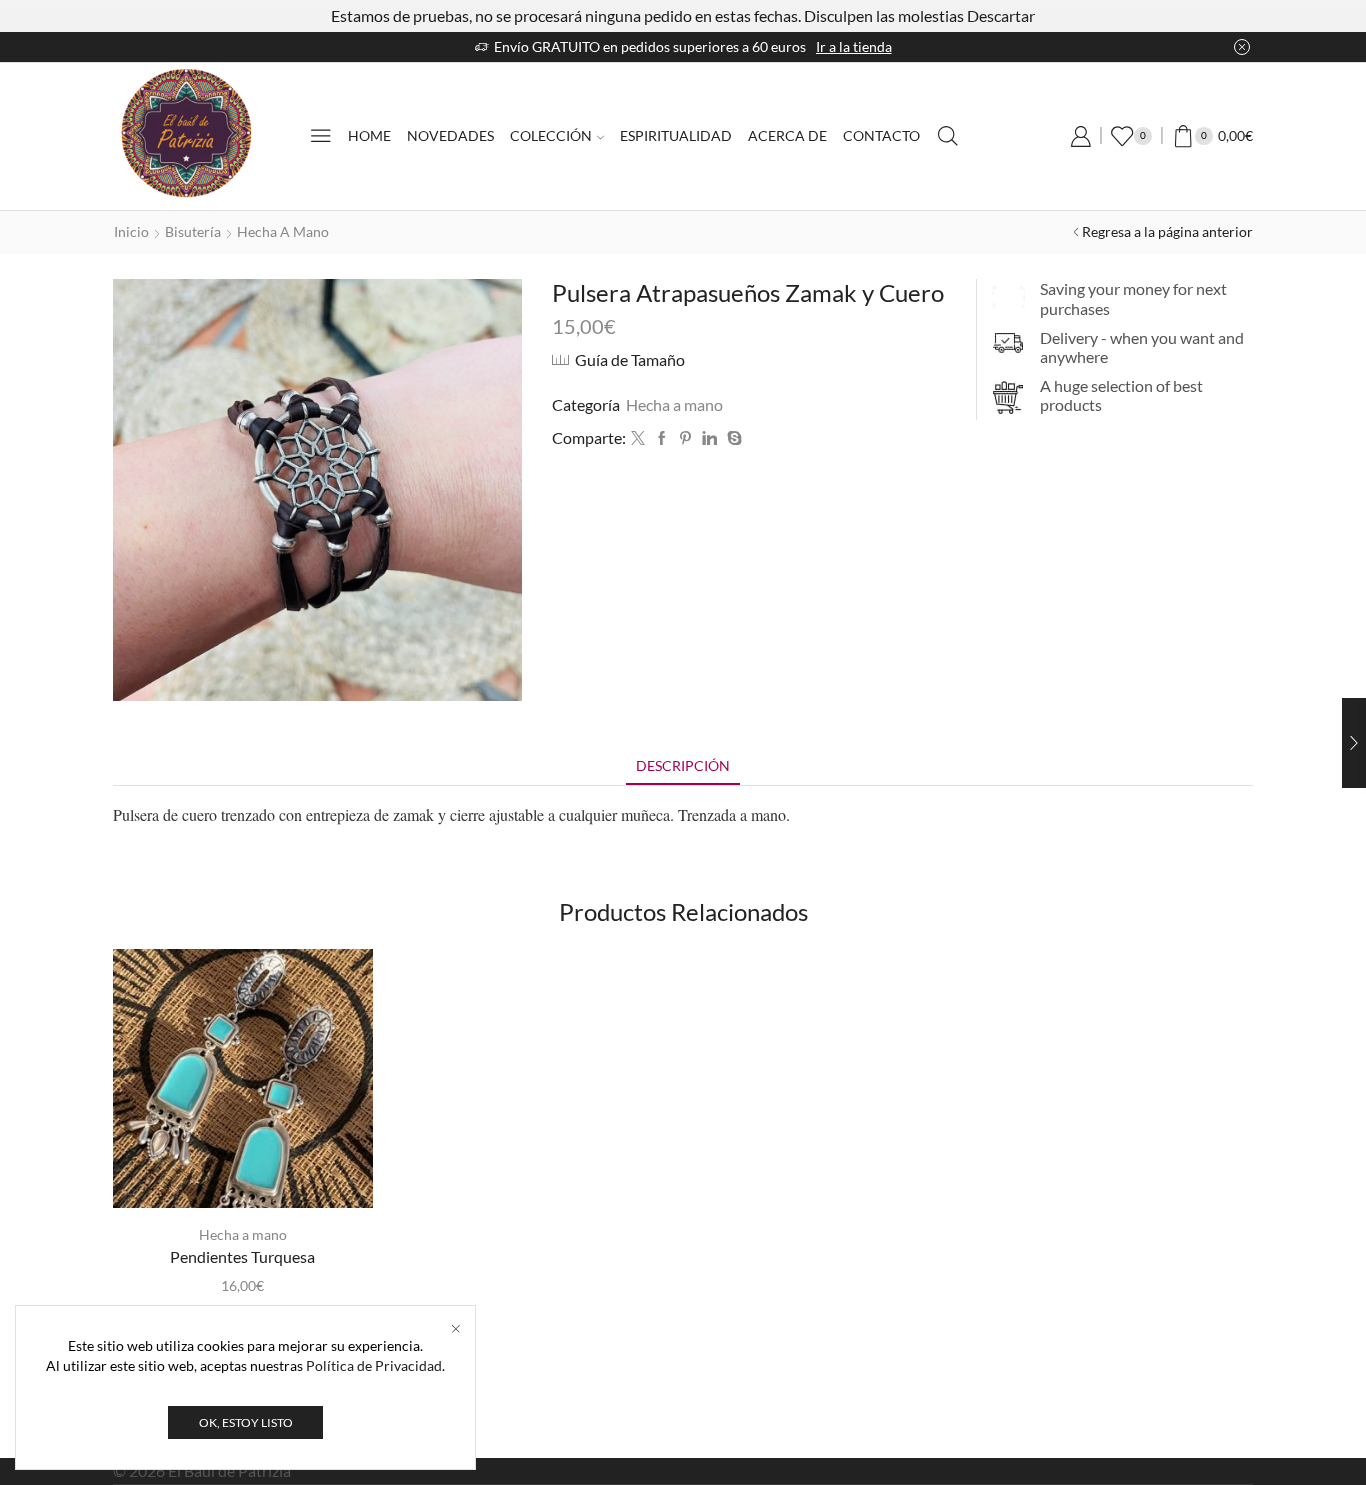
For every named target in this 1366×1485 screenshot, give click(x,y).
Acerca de (787, 135)
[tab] (683, 765)
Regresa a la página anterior (1167, 231)
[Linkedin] (709, 438)
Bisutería (193, 231)
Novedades (450, 135)
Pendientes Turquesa (242, 1256)
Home (369, 135)
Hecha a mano (283, 231)
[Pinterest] (685, 438)
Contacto (881, 135)
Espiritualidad (676, 135)
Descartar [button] (1001, 15)
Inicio (131, 231)
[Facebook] (662, 438)
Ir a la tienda (854, 46)
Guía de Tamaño (630, 359)
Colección (551, 135)
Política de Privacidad (374, 1365)
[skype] (732, 438)
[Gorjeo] (638, 438)
